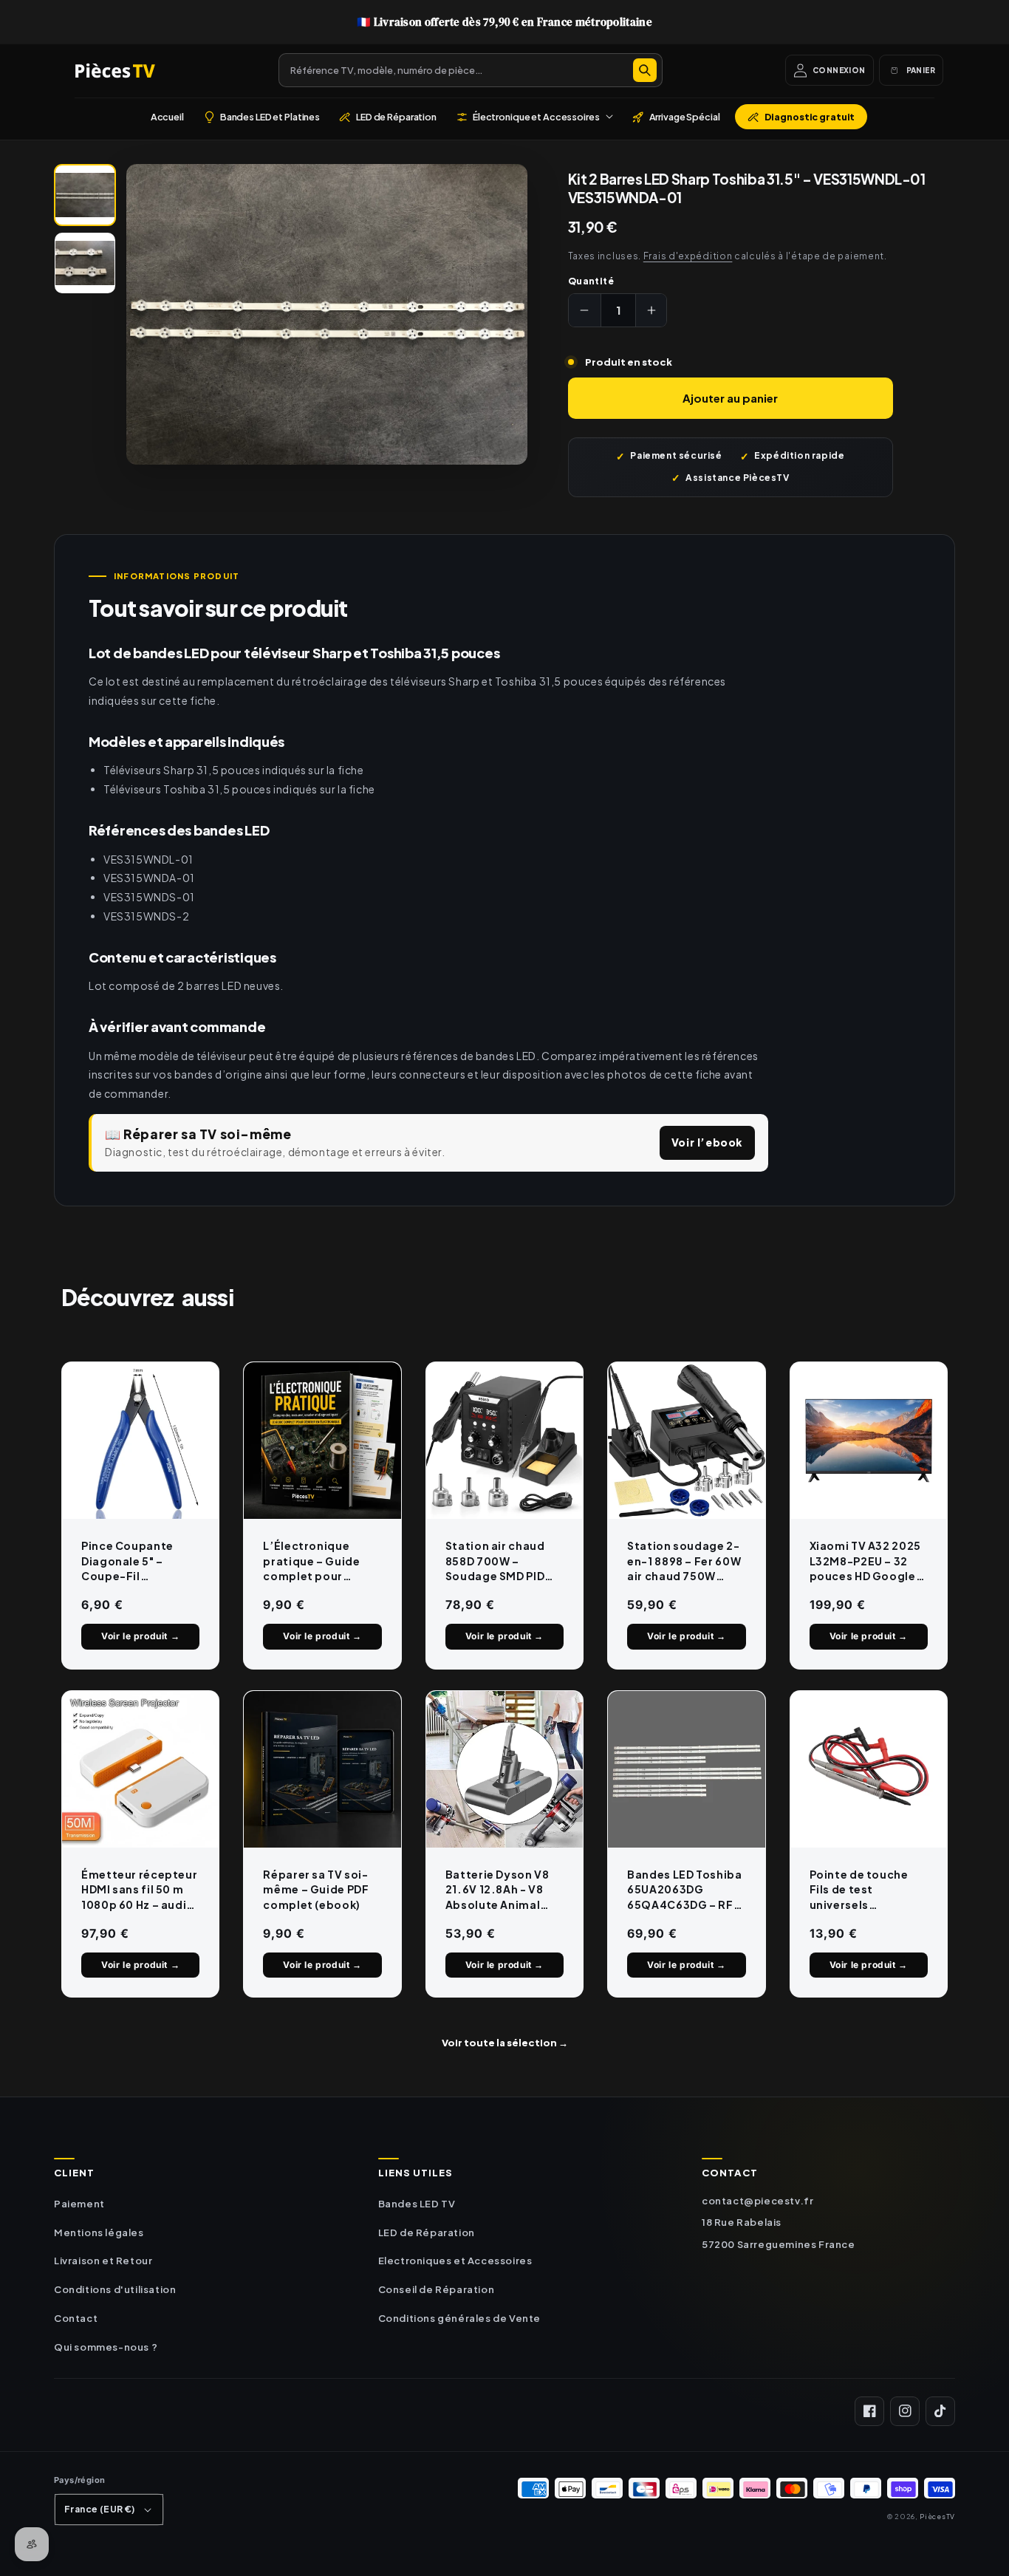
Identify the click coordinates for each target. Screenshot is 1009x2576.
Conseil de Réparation (437, 2289)
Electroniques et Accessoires (455, 2261)
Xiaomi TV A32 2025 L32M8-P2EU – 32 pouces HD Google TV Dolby (865, 1561)
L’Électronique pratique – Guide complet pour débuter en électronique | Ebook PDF (311, 1561)
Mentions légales (99, 2232)
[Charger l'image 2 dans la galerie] (85, 263)
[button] (534, 117)
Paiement (79, 2204)
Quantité (591, 281)
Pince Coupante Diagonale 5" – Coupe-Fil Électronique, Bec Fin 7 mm (133, 1561)
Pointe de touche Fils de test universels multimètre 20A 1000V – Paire (859, 1890)
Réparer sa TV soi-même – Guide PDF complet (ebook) (316, 1889)
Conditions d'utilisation (115, 2289)
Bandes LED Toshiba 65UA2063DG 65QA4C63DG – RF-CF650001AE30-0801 (684, 1890)
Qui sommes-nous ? (106, 2347)
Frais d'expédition (688, 256)
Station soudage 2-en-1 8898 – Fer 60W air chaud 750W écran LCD (684, 1561)
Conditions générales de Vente (459, 2318)
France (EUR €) (100, 2509)
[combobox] (471, 70)
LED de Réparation (427, 2232)
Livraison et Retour (103, 2261)
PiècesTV (937, 2516)
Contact (76, 2318)
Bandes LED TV (417, 2204)
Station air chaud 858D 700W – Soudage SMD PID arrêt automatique (500, 1561)
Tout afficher (505, 2043)
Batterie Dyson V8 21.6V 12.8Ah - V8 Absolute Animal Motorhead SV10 (497, 1890)
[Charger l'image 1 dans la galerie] (85, 195)
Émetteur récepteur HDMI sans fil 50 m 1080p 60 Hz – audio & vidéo (139, 1890)
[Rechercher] (645, 70)
